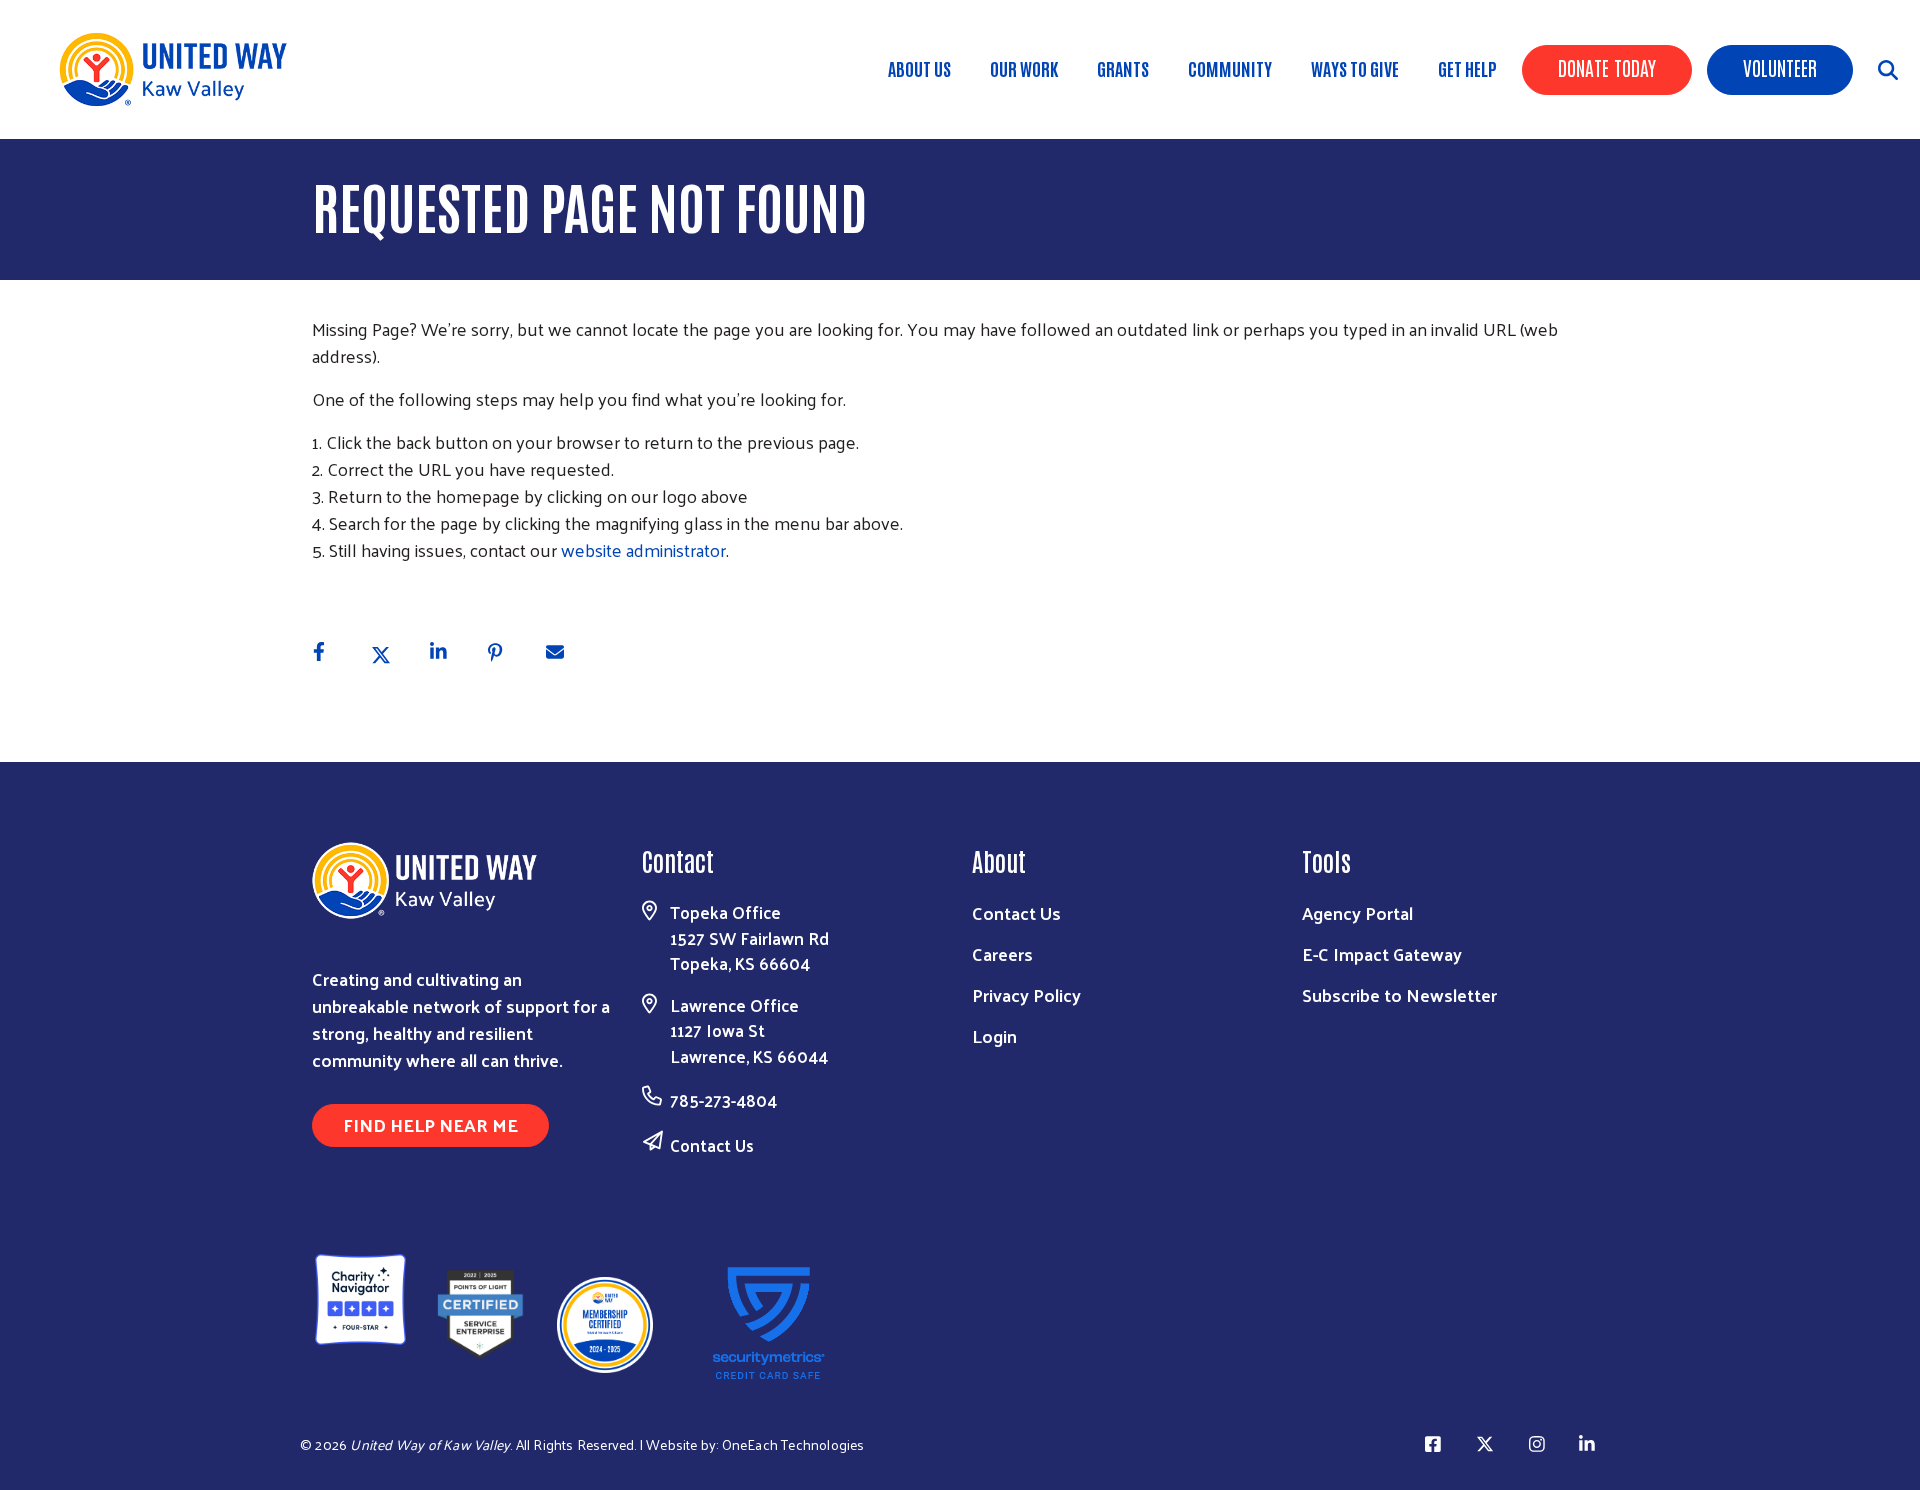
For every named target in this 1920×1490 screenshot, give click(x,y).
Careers (1002, 953)
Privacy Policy (1026, 994)
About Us (919, 68)
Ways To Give (1355, 68)
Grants (1123, 68)
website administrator (643, 549)
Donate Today (1607, 67)
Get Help (1467, 68)
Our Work (1024, 68)
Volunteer (1780, 67)
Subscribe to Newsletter (1399, 994)
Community (1230, 68)
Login (994, 1035)
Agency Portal (1357, 912)
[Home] (180, 69)
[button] (329, 653)
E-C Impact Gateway (1382, 953)
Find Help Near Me (430, 1124)
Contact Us (712, 1145)
